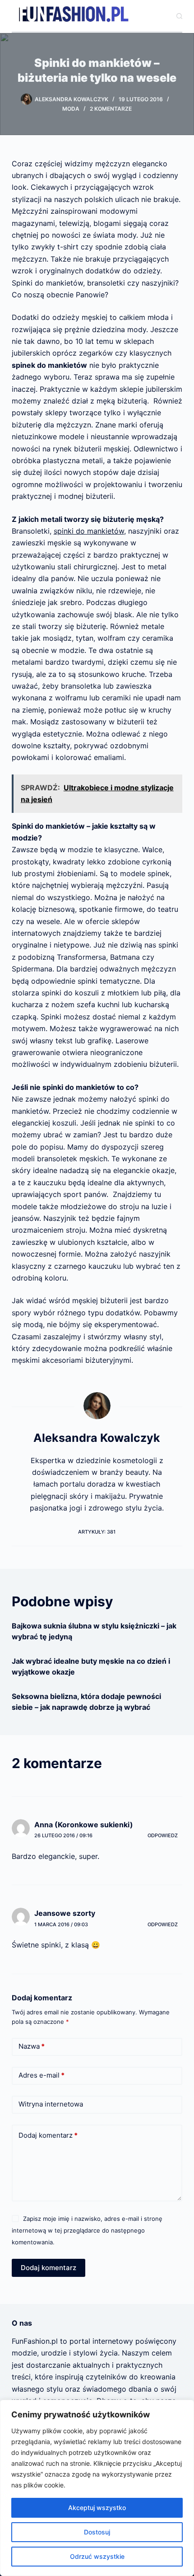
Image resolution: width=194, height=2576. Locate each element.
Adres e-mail (42, 2075)
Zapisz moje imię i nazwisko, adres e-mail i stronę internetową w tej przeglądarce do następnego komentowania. (87, 2231)
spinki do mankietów (89, 531)
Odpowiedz (163, 1835)
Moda (71, 109)
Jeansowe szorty (65, 1913)
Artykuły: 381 (97, 1532)
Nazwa (32, 2046)
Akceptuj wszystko (97, 2508)
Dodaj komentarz (48, 2135)
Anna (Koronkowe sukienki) (84, 1825)
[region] (97, 2488)
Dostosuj (97, 2532)
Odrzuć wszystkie (97, 2556)
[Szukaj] (179, 16)
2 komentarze (111, 109)
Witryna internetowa (51, 2104)
